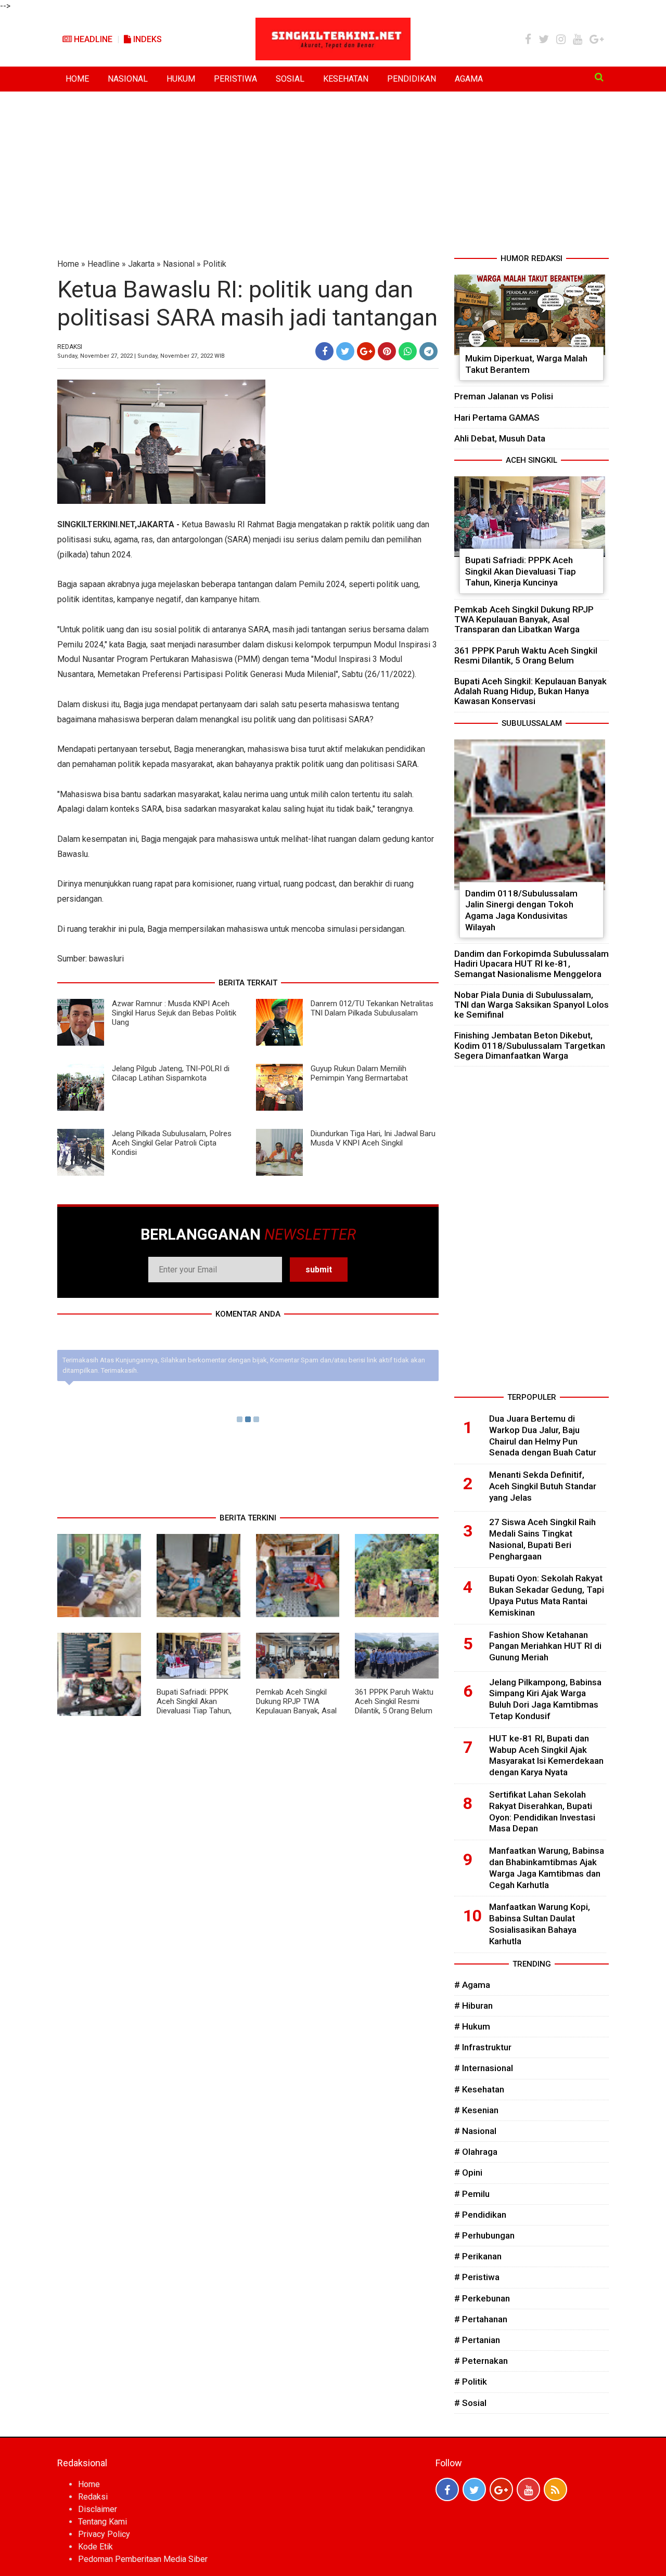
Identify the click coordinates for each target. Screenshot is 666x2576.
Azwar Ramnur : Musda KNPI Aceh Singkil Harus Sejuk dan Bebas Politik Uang (174, 1013)
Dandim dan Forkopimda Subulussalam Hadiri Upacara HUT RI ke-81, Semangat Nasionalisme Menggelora (531, 964)
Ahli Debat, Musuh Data (500, 438)
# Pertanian (477, 2340)
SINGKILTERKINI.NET (96, 524)
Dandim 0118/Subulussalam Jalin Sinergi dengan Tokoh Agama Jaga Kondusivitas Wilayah (521, 910)
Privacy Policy (104, 2534)
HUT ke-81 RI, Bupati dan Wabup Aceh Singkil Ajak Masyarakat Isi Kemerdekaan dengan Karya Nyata (546, 1755)
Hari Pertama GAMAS (497, 418)
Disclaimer (98, 2509)
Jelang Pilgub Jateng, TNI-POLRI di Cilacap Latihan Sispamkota (171, 1073)
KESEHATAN (346, 79)
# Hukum (472, 2026)
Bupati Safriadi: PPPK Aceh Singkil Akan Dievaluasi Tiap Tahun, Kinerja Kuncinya (194, 1706)
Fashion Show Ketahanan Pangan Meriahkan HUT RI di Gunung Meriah (545, 1646)
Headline (92, 39)
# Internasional (484, 2068)
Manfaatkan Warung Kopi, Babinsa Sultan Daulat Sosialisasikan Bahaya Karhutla (540, 1924)
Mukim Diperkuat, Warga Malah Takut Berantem (526, 364)
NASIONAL (128, 79)
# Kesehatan (479, 2089)
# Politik (471, 2382)
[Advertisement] (333, 175)
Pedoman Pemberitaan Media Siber (143, 2559)
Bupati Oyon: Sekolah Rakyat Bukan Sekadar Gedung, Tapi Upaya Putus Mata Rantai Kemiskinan (547, 1595)
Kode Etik (95, 2547)
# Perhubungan (484, 2235)
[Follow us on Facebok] (447, 2489)
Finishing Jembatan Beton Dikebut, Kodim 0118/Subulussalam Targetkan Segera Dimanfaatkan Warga (530, 1045)
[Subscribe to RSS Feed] (555, 2489)
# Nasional (475, 2131)
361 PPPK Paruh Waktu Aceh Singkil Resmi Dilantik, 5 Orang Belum (394, 1701)
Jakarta (141, 264)
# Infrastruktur (483, 2047)
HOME (77, 79)
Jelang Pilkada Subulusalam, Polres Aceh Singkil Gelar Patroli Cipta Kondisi (172, 1143)
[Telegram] (428, 351)
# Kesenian (476, 2110)
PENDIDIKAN (412, 79)
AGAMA (469, 79)
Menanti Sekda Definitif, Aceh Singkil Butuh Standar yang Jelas (543, 1486)
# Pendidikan (480, 2215)
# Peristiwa (477, 2277)
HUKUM (181, 79)
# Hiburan (473, 2006)
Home (68, 264)
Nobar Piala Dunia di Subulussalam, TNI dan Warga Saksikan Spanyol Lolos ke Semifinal (531, 1005)
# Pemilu (472, 2194)
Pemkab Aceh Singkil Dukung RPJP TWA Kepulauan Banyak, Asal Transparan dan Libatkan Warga (296, 1711)
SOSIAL (290, 79)
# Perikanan (478, 2256)
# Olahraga (476, 2152)
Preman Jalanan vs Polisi (504, 396)
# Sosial (470, 2403)
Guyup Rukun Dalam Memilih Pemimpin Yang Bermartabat (359, 1073)
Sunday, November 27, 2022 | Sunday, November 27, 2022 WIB (141, 356)
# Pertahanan (481, 2319)
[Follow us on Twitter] (474, 2489)
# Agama (472, 1985)
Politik (215, 264)
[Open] (599, 77)
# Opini (468, 2172)
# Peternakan (481, 2361)
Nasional (179, 264)
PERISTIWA (235, 79)
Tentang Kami (103, 2522)
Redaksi (93, 2497)
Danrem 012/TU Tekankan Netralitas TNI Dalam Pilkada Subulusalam (372, 1008)
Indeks (146, 39)
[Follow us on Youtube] (528, 2489)
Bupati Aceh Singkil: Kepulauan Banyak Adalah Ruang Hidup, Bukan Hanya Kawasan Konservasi (530, 691)
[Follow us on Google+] (501, 2489)
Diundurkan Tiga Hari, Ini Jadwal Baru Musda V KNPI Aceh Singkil (373, 1138)
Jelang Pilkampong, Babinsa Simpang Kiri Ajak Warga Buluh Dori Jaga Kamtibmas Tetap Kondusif (545, 1699)
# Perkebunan (482, 2298)
